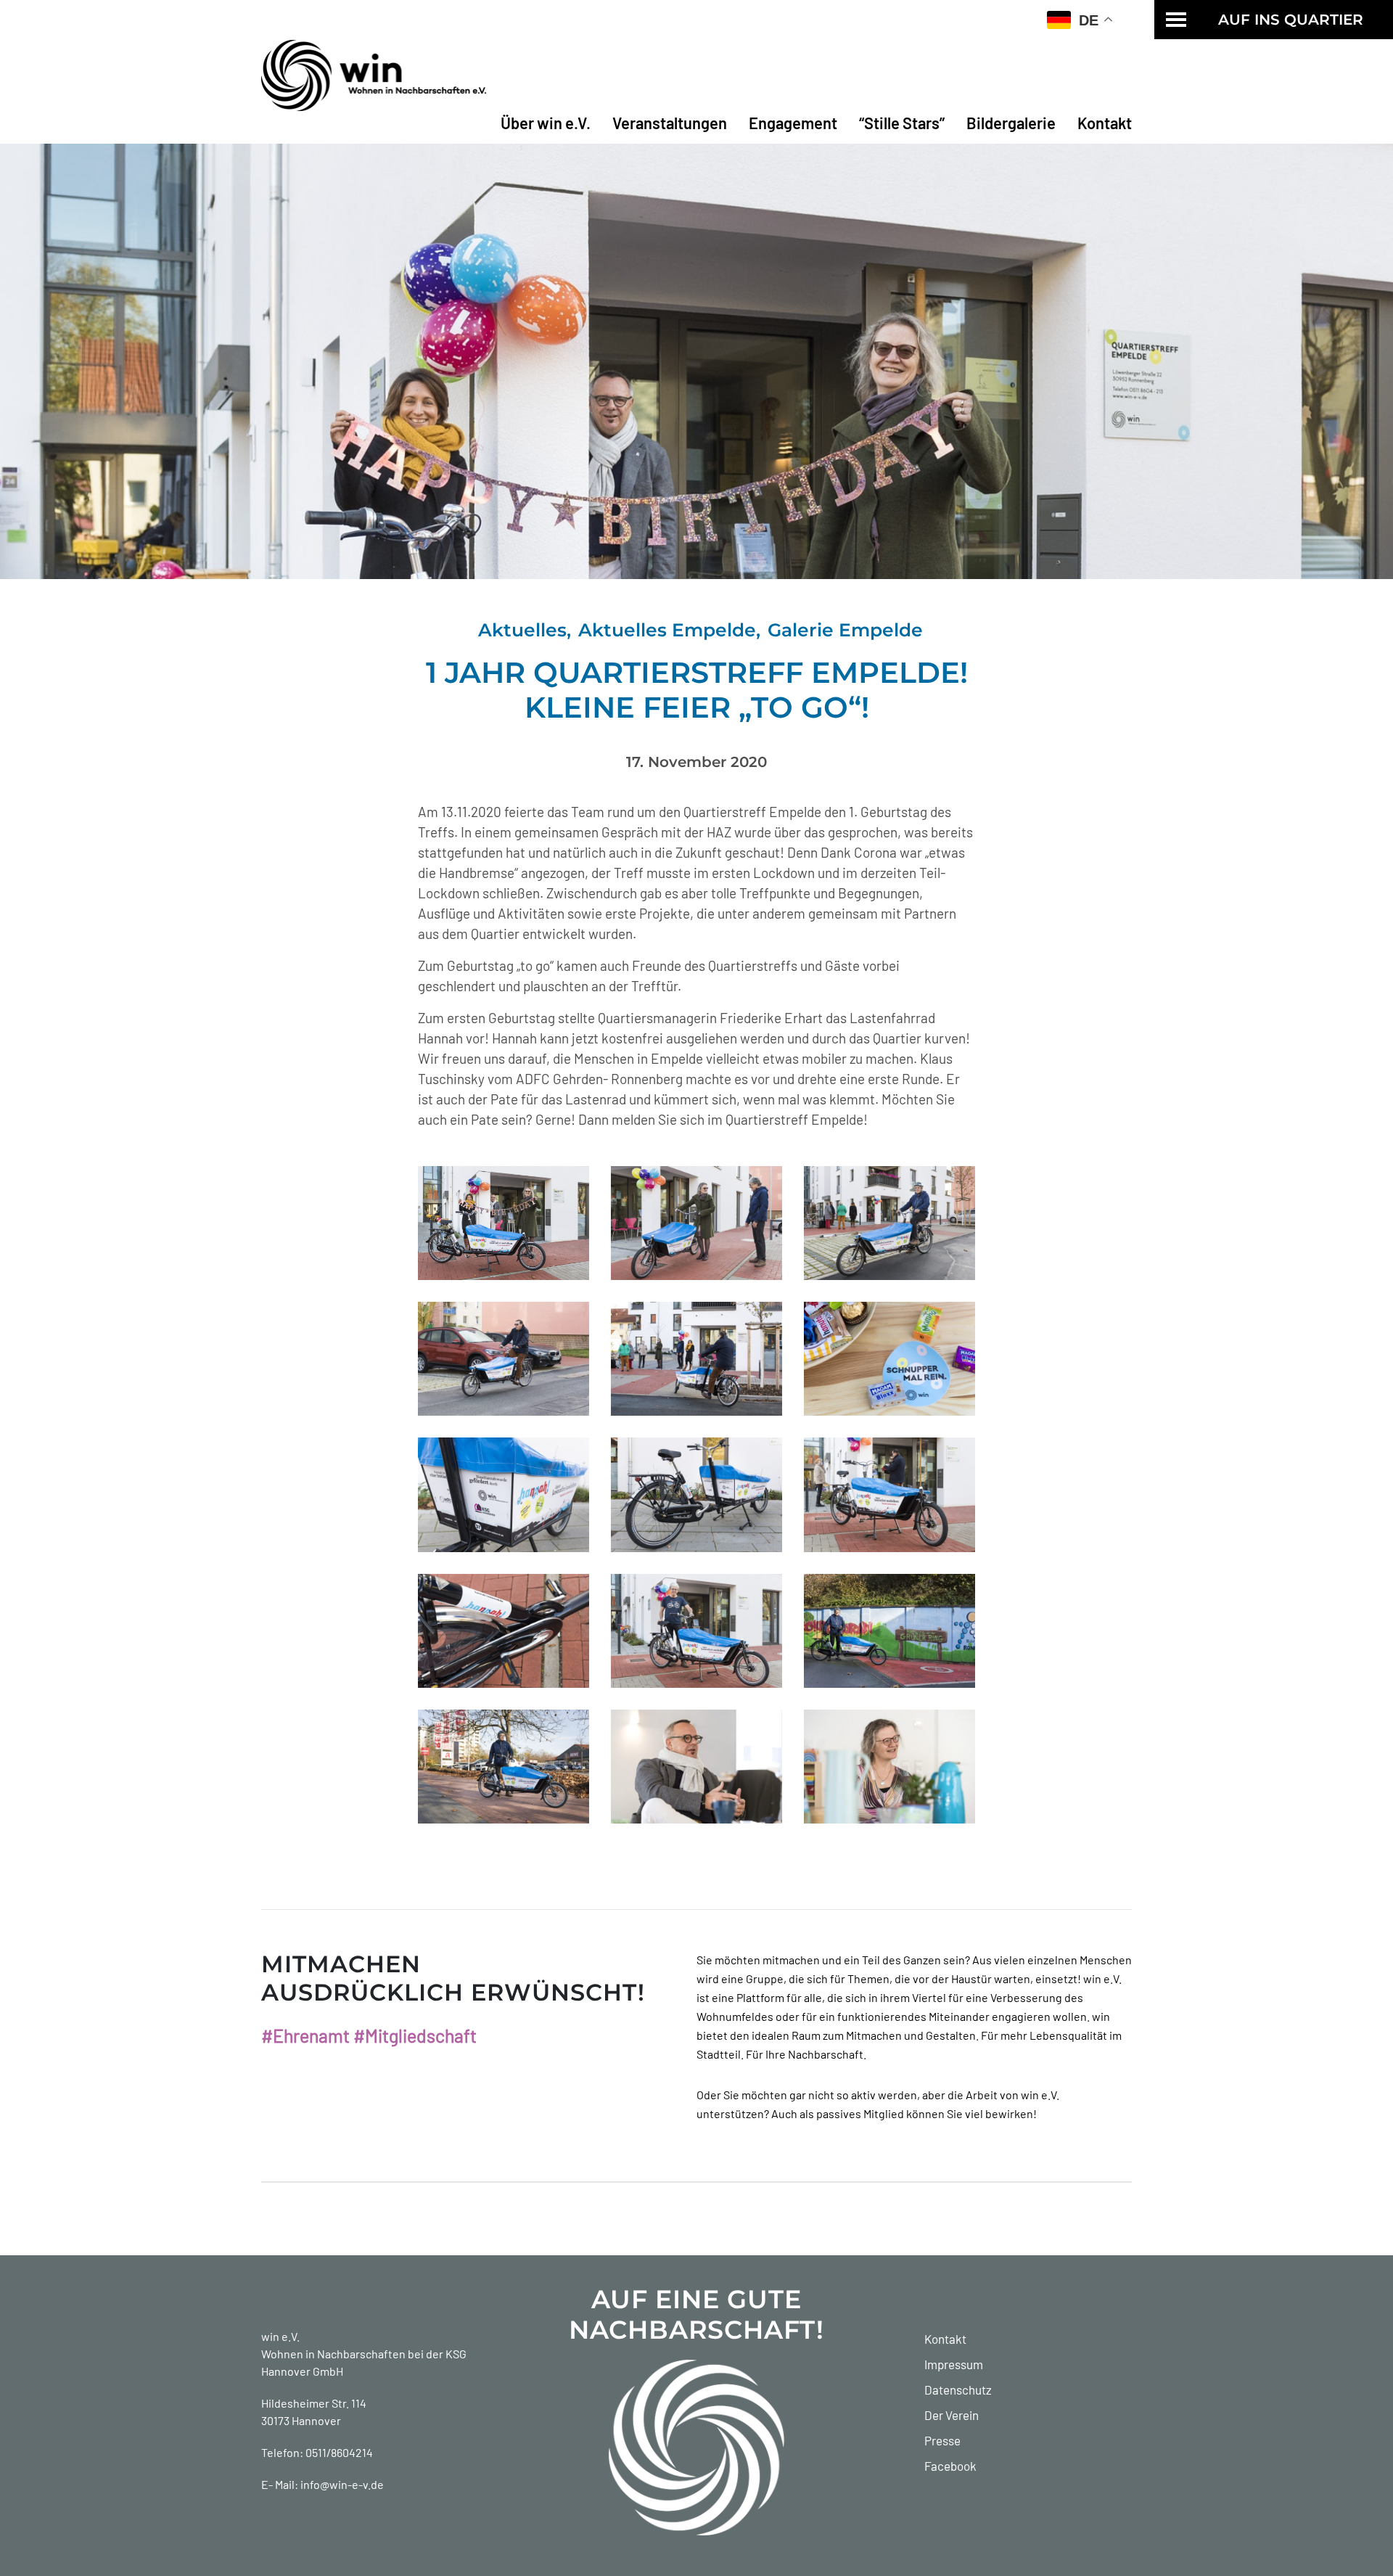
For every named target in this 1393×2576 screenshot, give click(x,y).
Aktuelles (522, 630)
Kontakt (1105, 123)
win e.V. (280, 2336)
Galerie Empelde (845, 630)
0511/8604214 (339, 2452)
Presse (942, 2440)
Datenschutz (958, 2390)
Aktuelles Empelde (667, 630)
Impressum (954, 2364)
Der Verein (952, 2415)
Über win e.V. (546, 123)
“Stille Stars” (902, 123)
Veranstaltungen (670, 123)
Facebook (950, 2466)
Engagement (793, 123)
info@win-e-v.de (342, 2484)
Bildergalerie (1011, 123)
